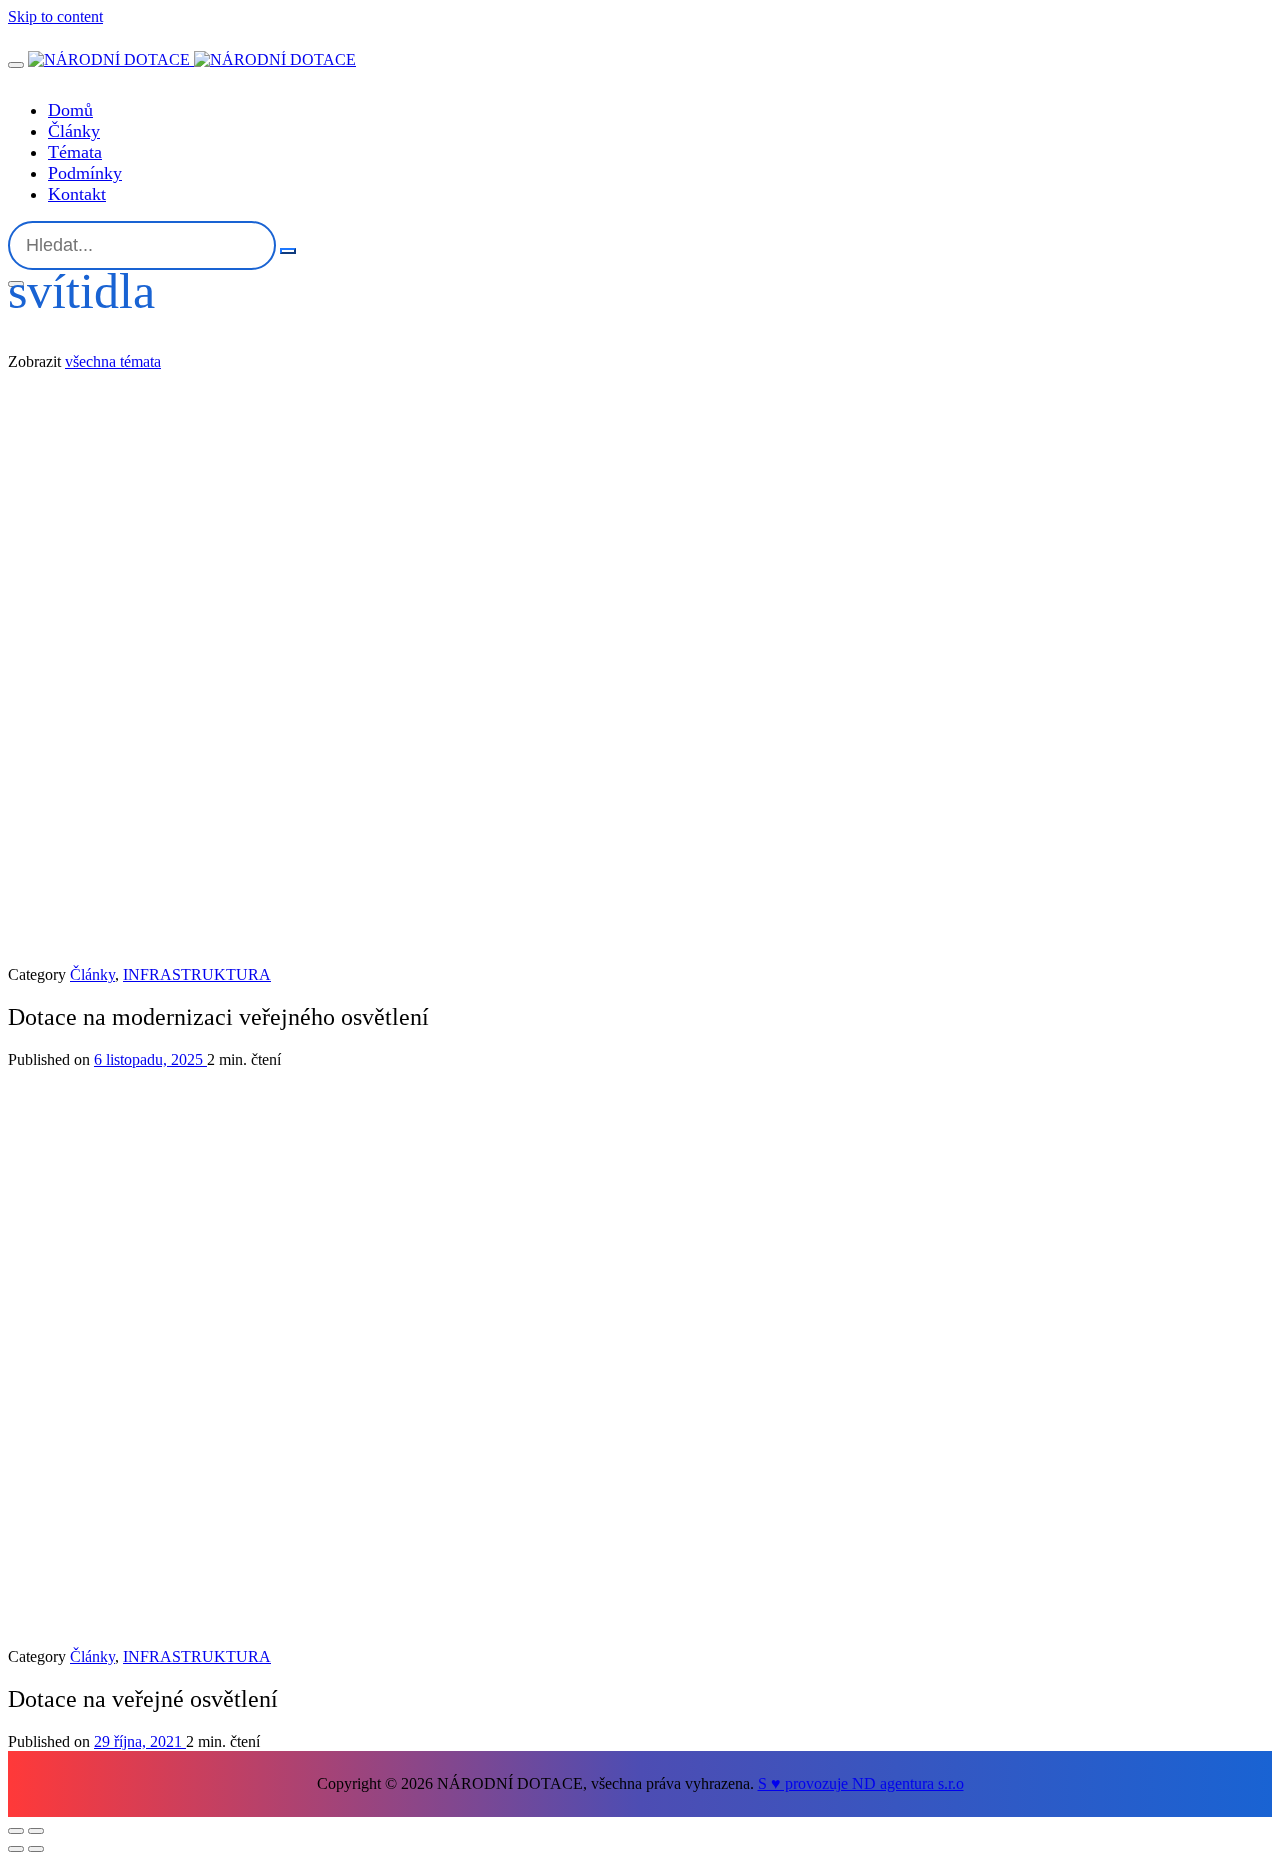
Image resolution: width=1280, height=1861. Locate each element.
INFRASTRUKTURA (197, 974)
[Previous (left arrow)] (16, 1849)
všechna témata (113, 361)
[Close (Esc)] (16, 1831)
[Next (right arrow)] (36, 1849)
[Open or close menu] (16, 65)
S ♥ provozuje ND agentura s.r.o (861, 1783)
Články (92, 974)
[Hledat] (288, 251)
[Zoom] (36, 1831)
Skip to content (55, 16)
